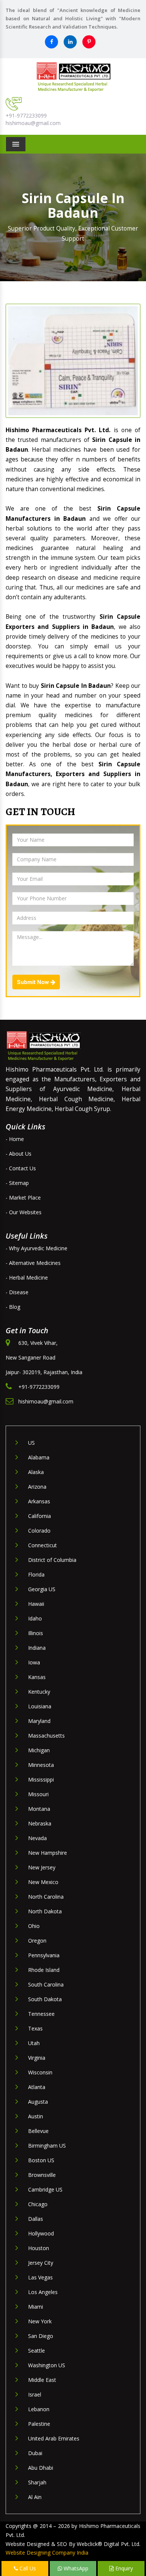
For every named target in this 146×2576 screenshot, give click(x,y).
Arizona (37, 1487)
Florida (36, 1574)
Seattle (36, 2351)
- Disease (17, 1292)
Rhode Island (44, 1970)
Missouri (38, 1794)
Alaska (36, 1472)
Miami (36, 2307)
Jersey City (41, 2263)
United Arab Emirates (54, 2438)
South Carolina (46, 1984)
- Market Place (23, 1198)
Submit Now (34, 982)
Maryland (39, 1721)
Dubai (35, 2453)
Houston (39, 2248)
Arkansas (39, 1501)
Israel (35, 2394)
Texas (35, 2028)
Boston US (41, 2160)
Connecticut (42, 1545)
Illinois (36, 1633)
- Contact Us (21, 1168)
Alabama (39, 1457)
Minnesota (41, 1765)
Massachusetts (46, 1736)
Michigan (39, 1750)
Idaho (35, 1618)
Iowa (34, 1662)
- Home (15, 1139)
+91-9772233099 (26, 115)
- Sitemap (17, 1183)
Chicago (38, 2204)
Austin (36, 2116)
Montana (39, 1809)
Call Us (27, 2568)
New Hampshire (48, 1853)
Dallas (36, 2219)
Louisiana (40, 1706)
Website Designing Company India (47, 2553)
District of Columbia (52, 1560)
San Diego (41, 2336)
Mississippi (41, 1779)
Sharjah (37, 2482)
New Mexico (43, 1882)
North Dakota (45, 1911)
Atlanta (37, 2087)
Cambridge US (45, 2189)
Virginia (37, 2058)
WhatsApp (75, 2568)
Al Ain (35, 2497)
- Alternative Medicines (33, 1263)
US (31, 1443)
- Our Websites (24, 1212)
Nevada (37, 1838)
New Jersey (42, 1867)
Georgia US (42, 1589)
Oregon (37, 1941)
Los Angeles (43, 2292)
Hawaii (36, 1604)
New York (40, 2321)
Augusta (38, 2102)
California (39, 1516)
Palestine (39, 2424)
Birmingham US (47, 2146)
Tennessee (41, 2014)
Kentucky (39, 1692)
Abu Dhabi (41, 2468)
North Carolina (46, 1897)
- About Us (19, 1154)
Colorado (39, 1531)
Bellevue (38, 2131)
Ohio (34, 1926)
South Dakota (45, 1999)
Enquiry (123, 2568)
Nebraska (40, 1823)
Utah (34, 2043)
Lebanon (39, 2409)
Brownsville (42, 2175)
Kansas (37, 1677)
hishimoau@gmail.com (33, 123)
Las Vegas (40, 2277)
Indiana (37, 1648)
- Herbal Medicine (27, 1277)
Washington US (47, 2365)
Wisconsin (40, 2072)
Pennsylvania (44, 1955)
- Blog (13, 1307)
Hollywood (41, 2233)
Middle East (42, 2380)
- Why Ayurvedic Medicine (36, 1248)
